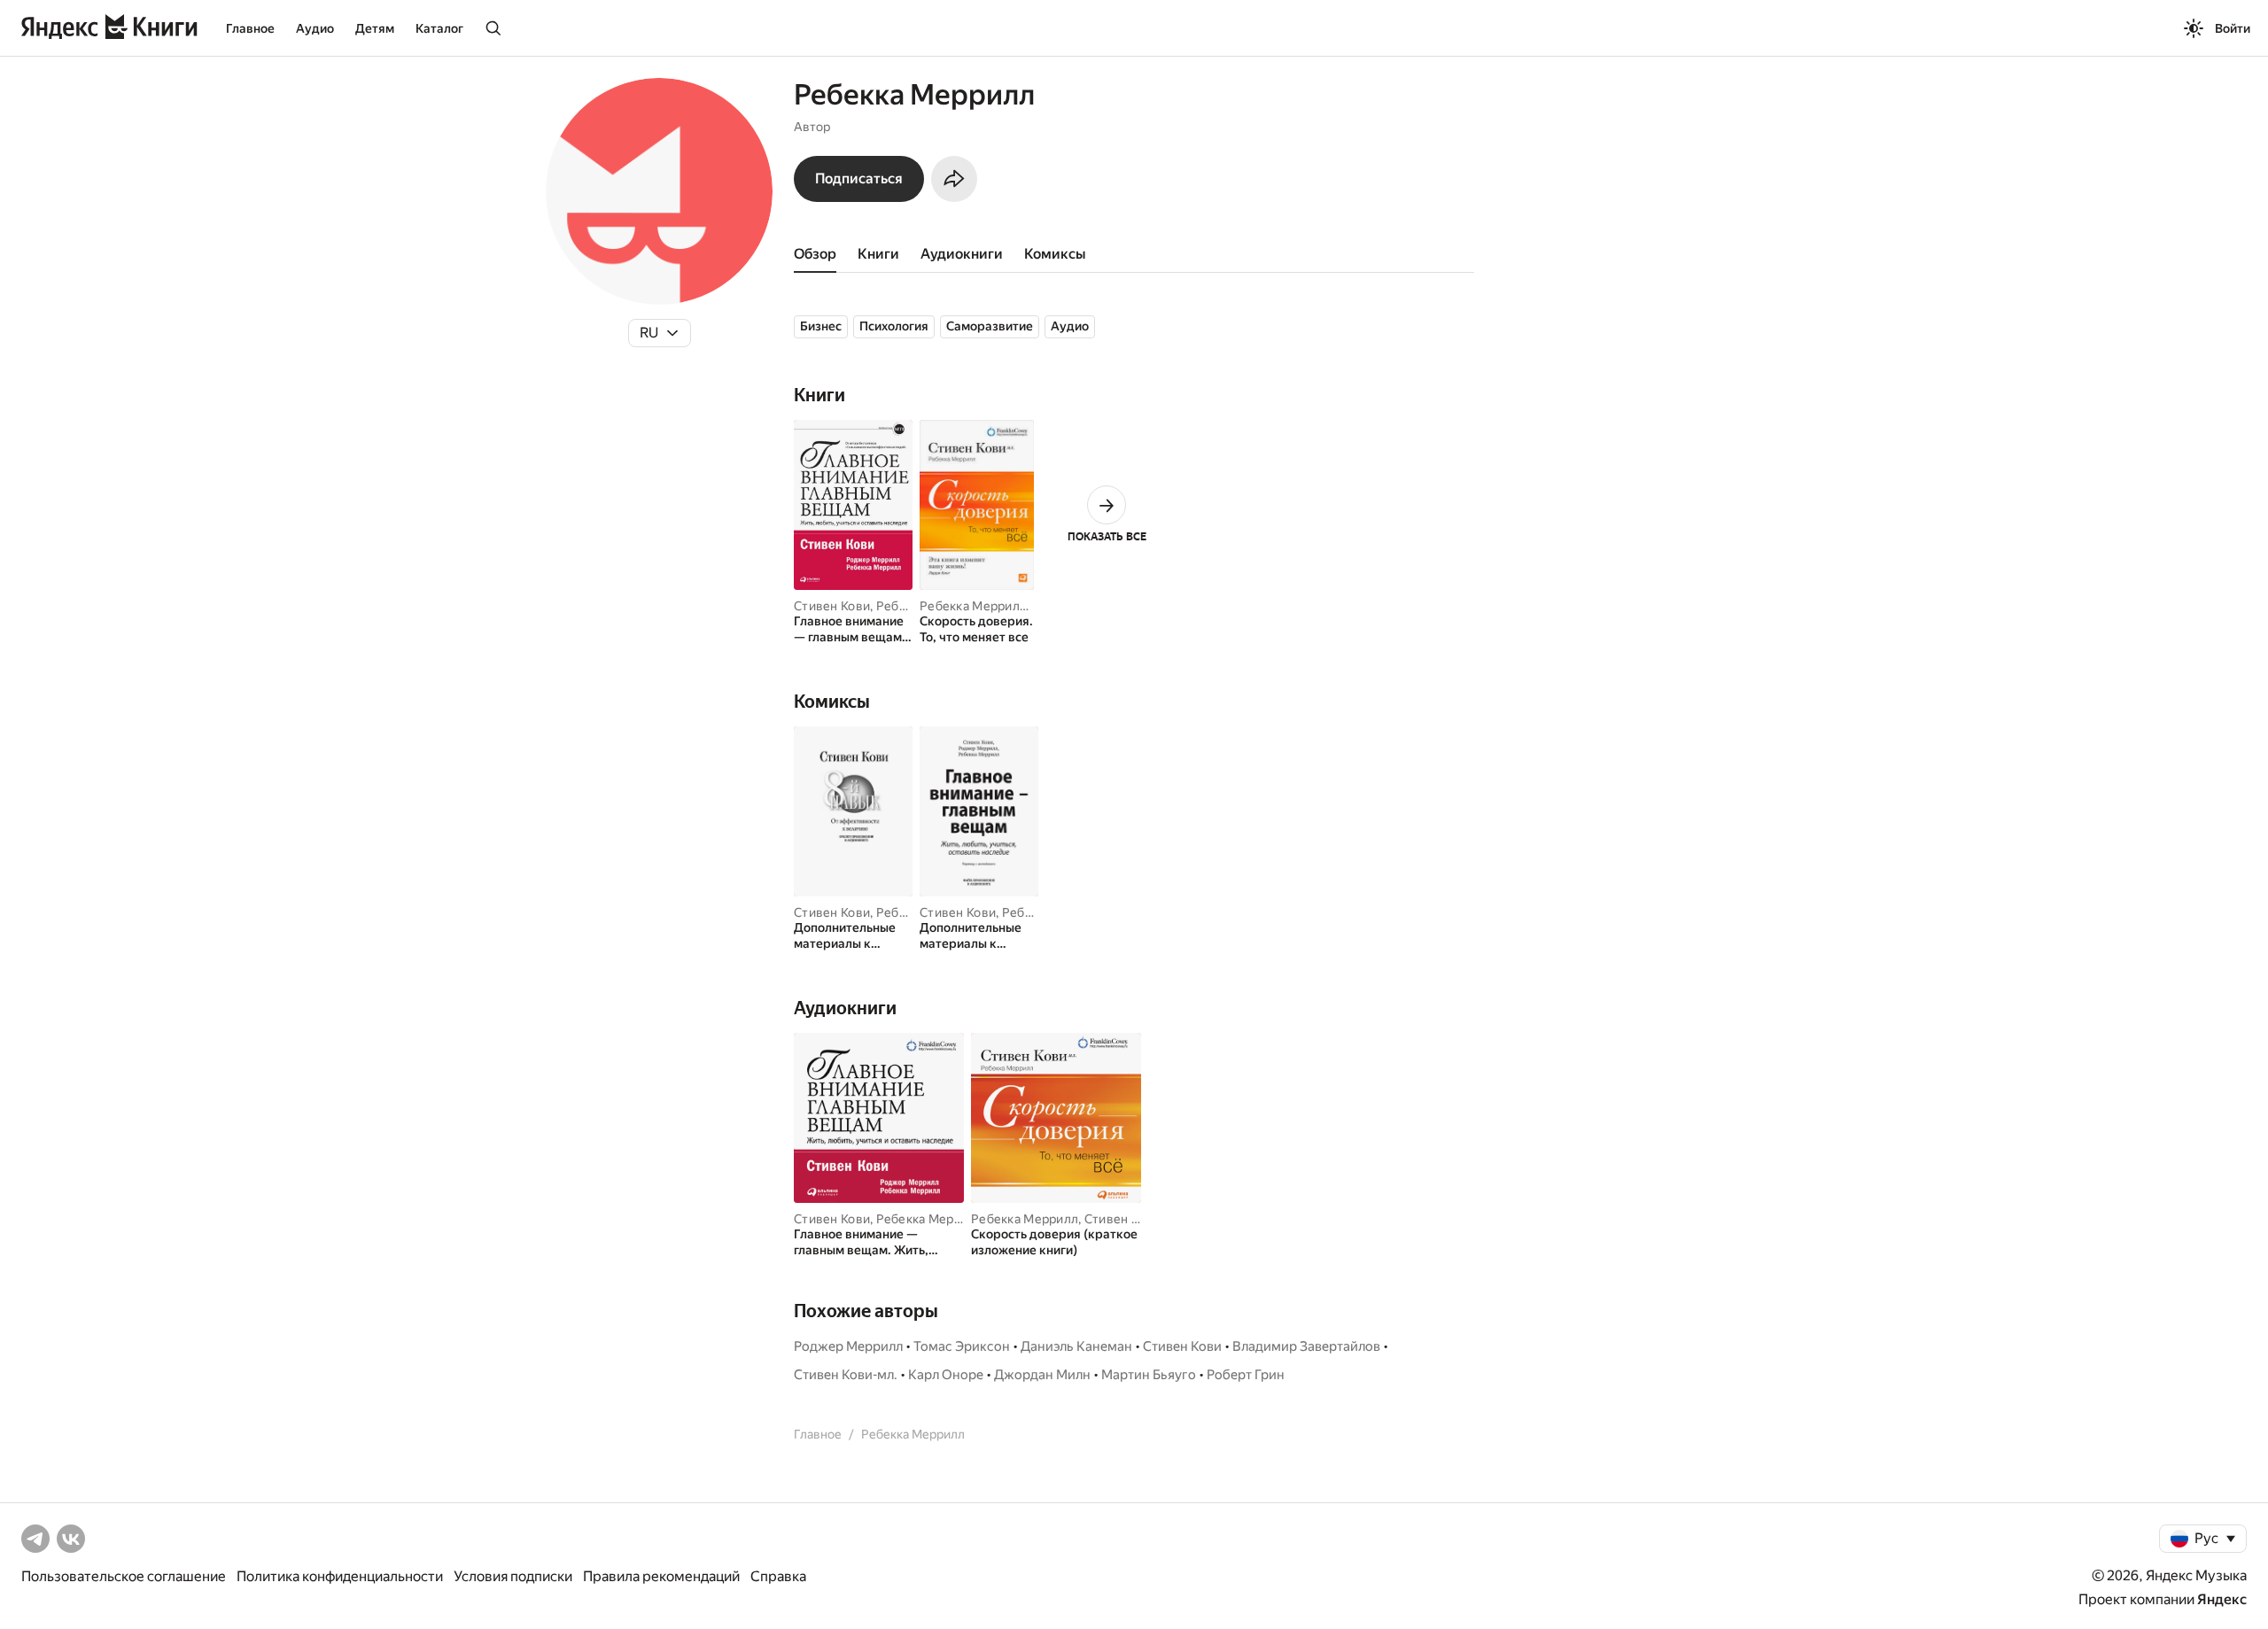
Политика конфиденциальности (340, 1576)
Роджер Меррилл (848, 1346)
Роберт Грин (1246, 1375)
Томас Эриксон (962, 1346)
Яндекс (2222, 1599)
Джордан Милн (1042, 1375)
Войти (2233, 28)
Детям (375, 28)
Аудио (315, 28)
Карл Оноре (946, 1375)
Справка (778, 1576)
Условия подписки (513, 1576)
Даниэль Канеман (1076, 1346)
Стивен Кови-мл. (1134, 1219)
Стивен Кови (832, 606)
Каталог (439, 28)
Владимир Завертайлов (1306, 1346)
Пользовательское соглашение (124, 1576)
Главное (250, 28)
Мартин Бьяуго (1149, 1375)
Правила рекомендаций (661, 1576)
